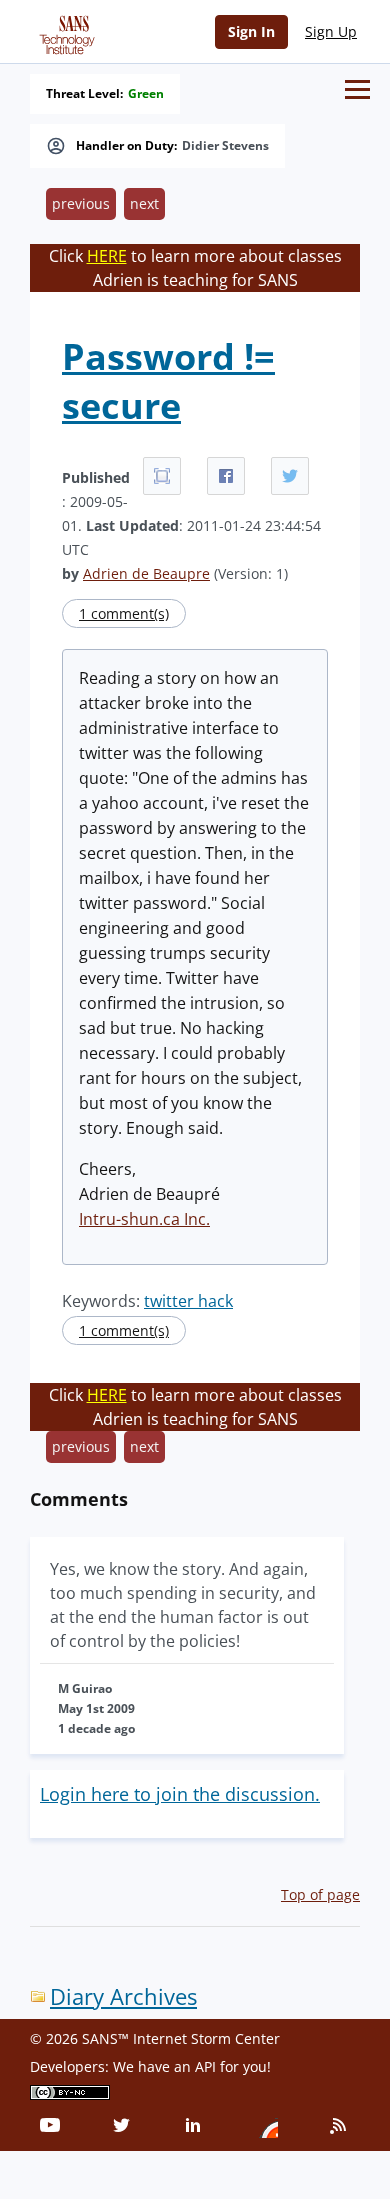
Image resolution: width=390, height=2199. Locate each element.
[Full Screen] (162, 476)
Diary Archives (123, 1996)
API (205, 2066)
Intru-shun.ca (129, 1219)
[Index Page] (64, 31)
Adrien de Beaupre (146, 573)
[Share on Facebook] (226, 476)
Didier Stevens (225, 146)
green (146, 94)
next (144, 203)
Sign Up (331, 31)
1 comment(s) (124, 613)
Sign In (251, 31)
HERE (107, 256)
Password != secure (168, 381)
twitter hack (188, 1301)
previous (81, 203)
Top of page (320, 1894)
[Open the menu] (357, 89)
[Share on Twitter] (290, 476)
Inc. (195, 1219)
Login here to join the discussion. (180, 1794)
